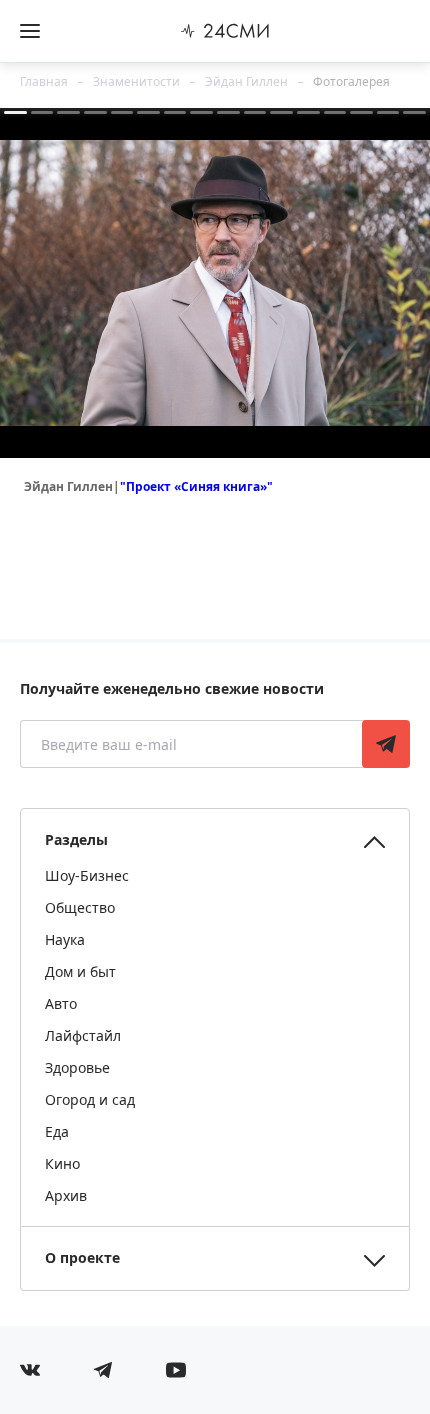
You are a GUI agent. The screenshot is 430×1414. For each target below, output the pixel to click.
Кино (62, 1163)
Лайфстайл (83, 1035)
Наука (65, 939)
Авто (61, 1003)
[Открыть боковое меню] (30, 31)
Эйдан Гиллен (246, 81)
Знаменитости (136, 81)
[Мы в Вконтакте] (30, 1370)
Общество (80, 907)
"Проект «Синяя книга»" (196, 486)
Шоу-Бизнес (87, 875)
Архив (66, 1195)
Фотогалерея (351, 81)
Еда (57, 1131)
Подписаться (386, 744)
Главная (44, 81)
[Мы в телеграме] (103, 1370)
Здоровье (77, 1067)
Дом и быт (80, 971)
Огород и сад (90, 1099)
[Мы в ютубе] (176, 1370)
